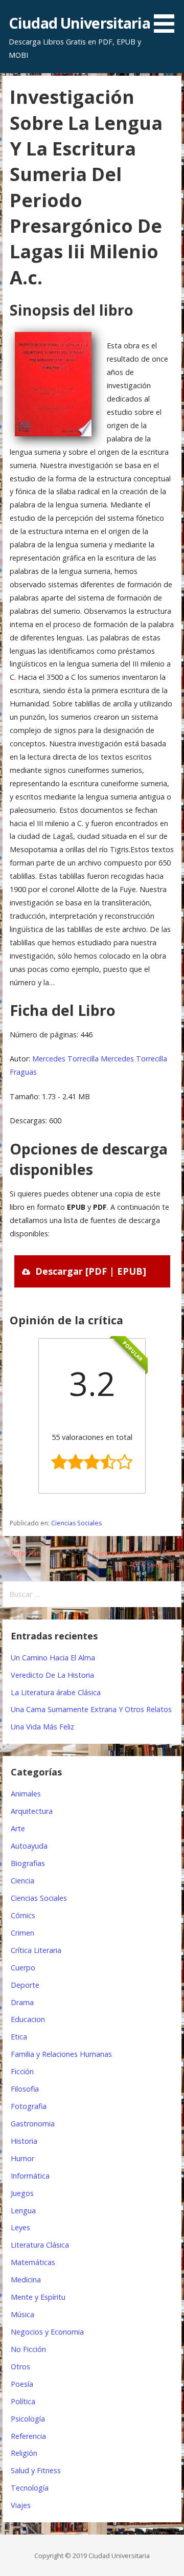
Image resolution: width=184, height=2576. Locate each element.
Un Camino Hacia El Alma (53, 1658)
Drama (22, 2002)
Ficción (22, 2071)
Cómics (23, 1915)
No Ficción (28, 2349)
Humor (22, 2158)
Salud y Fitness (36, 2470)
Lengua (23, 2211)
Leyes (20, 2227)
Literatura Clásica (40, 2245)
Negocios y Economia (47, 2332)
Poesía (22, 2384)
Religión (24, 2453)
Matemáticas (33, 2262)
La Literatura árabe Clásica (56, 1692)
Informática (30, 2176)
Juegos (22, 2193)
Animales (26, 1794)
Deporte (25, 1985)
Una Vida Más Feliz (42, 1727)
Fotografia (29, 2106)
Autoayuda (29, 1846)
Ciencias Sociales (76, 1523)
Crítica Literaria (36, 1950)
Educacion (28, 2019)
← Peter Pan (22, 1553)
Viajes (21, 2505)
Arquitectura (32, 1811)
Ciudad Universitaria (79, 23)
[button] (168, 18)
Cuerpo (23, 1968)
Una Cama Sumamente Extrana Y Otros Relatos (91, 1709)
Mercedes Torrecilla (65, 1059)
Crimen (22, 1933)
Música (22, 2314)
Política (23, 2401)
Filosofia (25, 2089)
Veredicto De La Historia (52, 1675)
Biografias (28, 1863)
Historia (24, 2141)
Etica (19, 2037)
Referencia (28, 2436)
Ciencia (22, 1881)
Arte (18, 1828)
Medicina (26, 2280)
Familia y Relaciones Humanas (61, 2054)
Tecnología (30, 2488)
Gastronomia (33, 2124)
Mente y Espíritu (38, 2297)
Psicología (28, 2419)
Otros (20, 2367)
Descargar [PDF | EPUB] (91, 1271)
